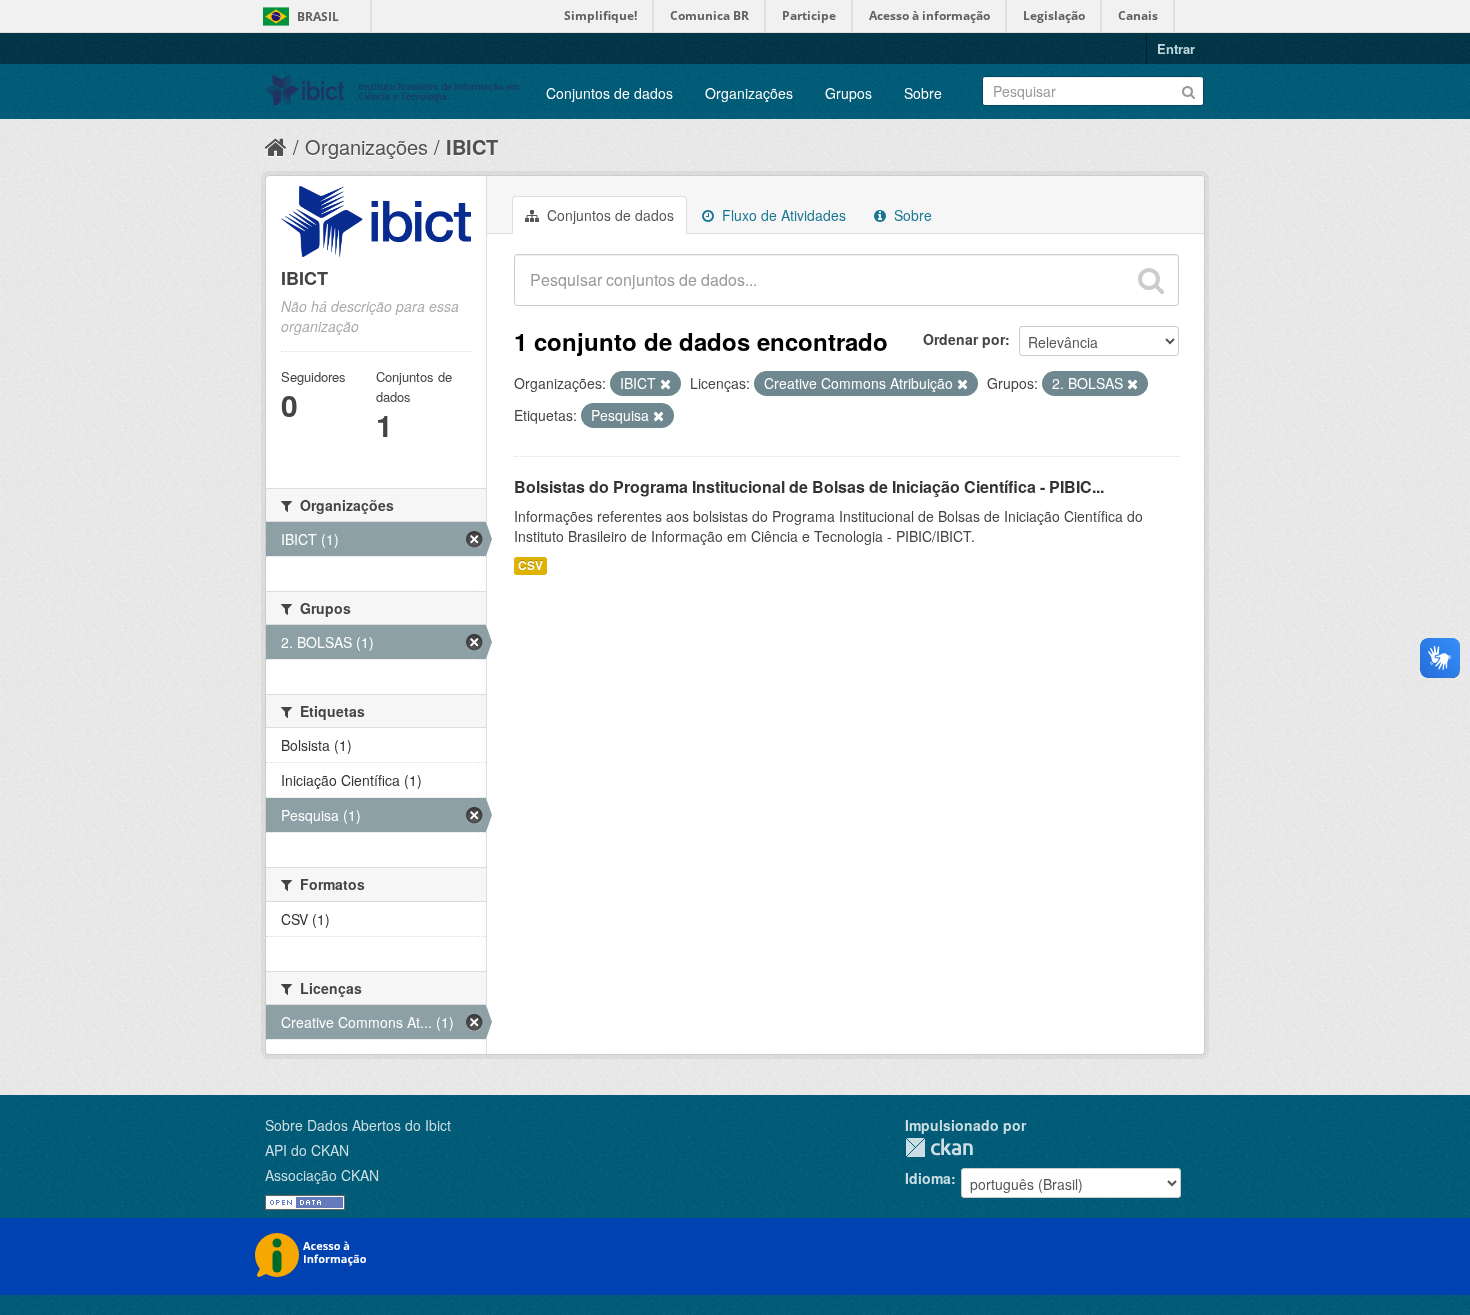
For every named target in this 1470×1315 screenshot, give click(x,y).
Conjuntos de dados (609, 93)
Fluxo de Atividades (782, 215)
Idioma (928, 1178)
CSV (530, 565)
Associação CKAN (322, 1175)
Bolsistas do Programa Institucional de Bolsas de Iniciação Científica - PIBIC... (809, 486)
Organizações (749, 93)
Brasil (318, 16)
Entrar (1176, 48)
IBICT (472, 146)
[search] (1151, 280)
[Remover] (665, 384)
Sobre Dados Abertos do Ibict (358, 1125)
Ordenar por (964, 339)
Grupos (848, 93)
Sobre (923, 93)
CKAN (939, 1147)
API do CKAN (307, 1150)
